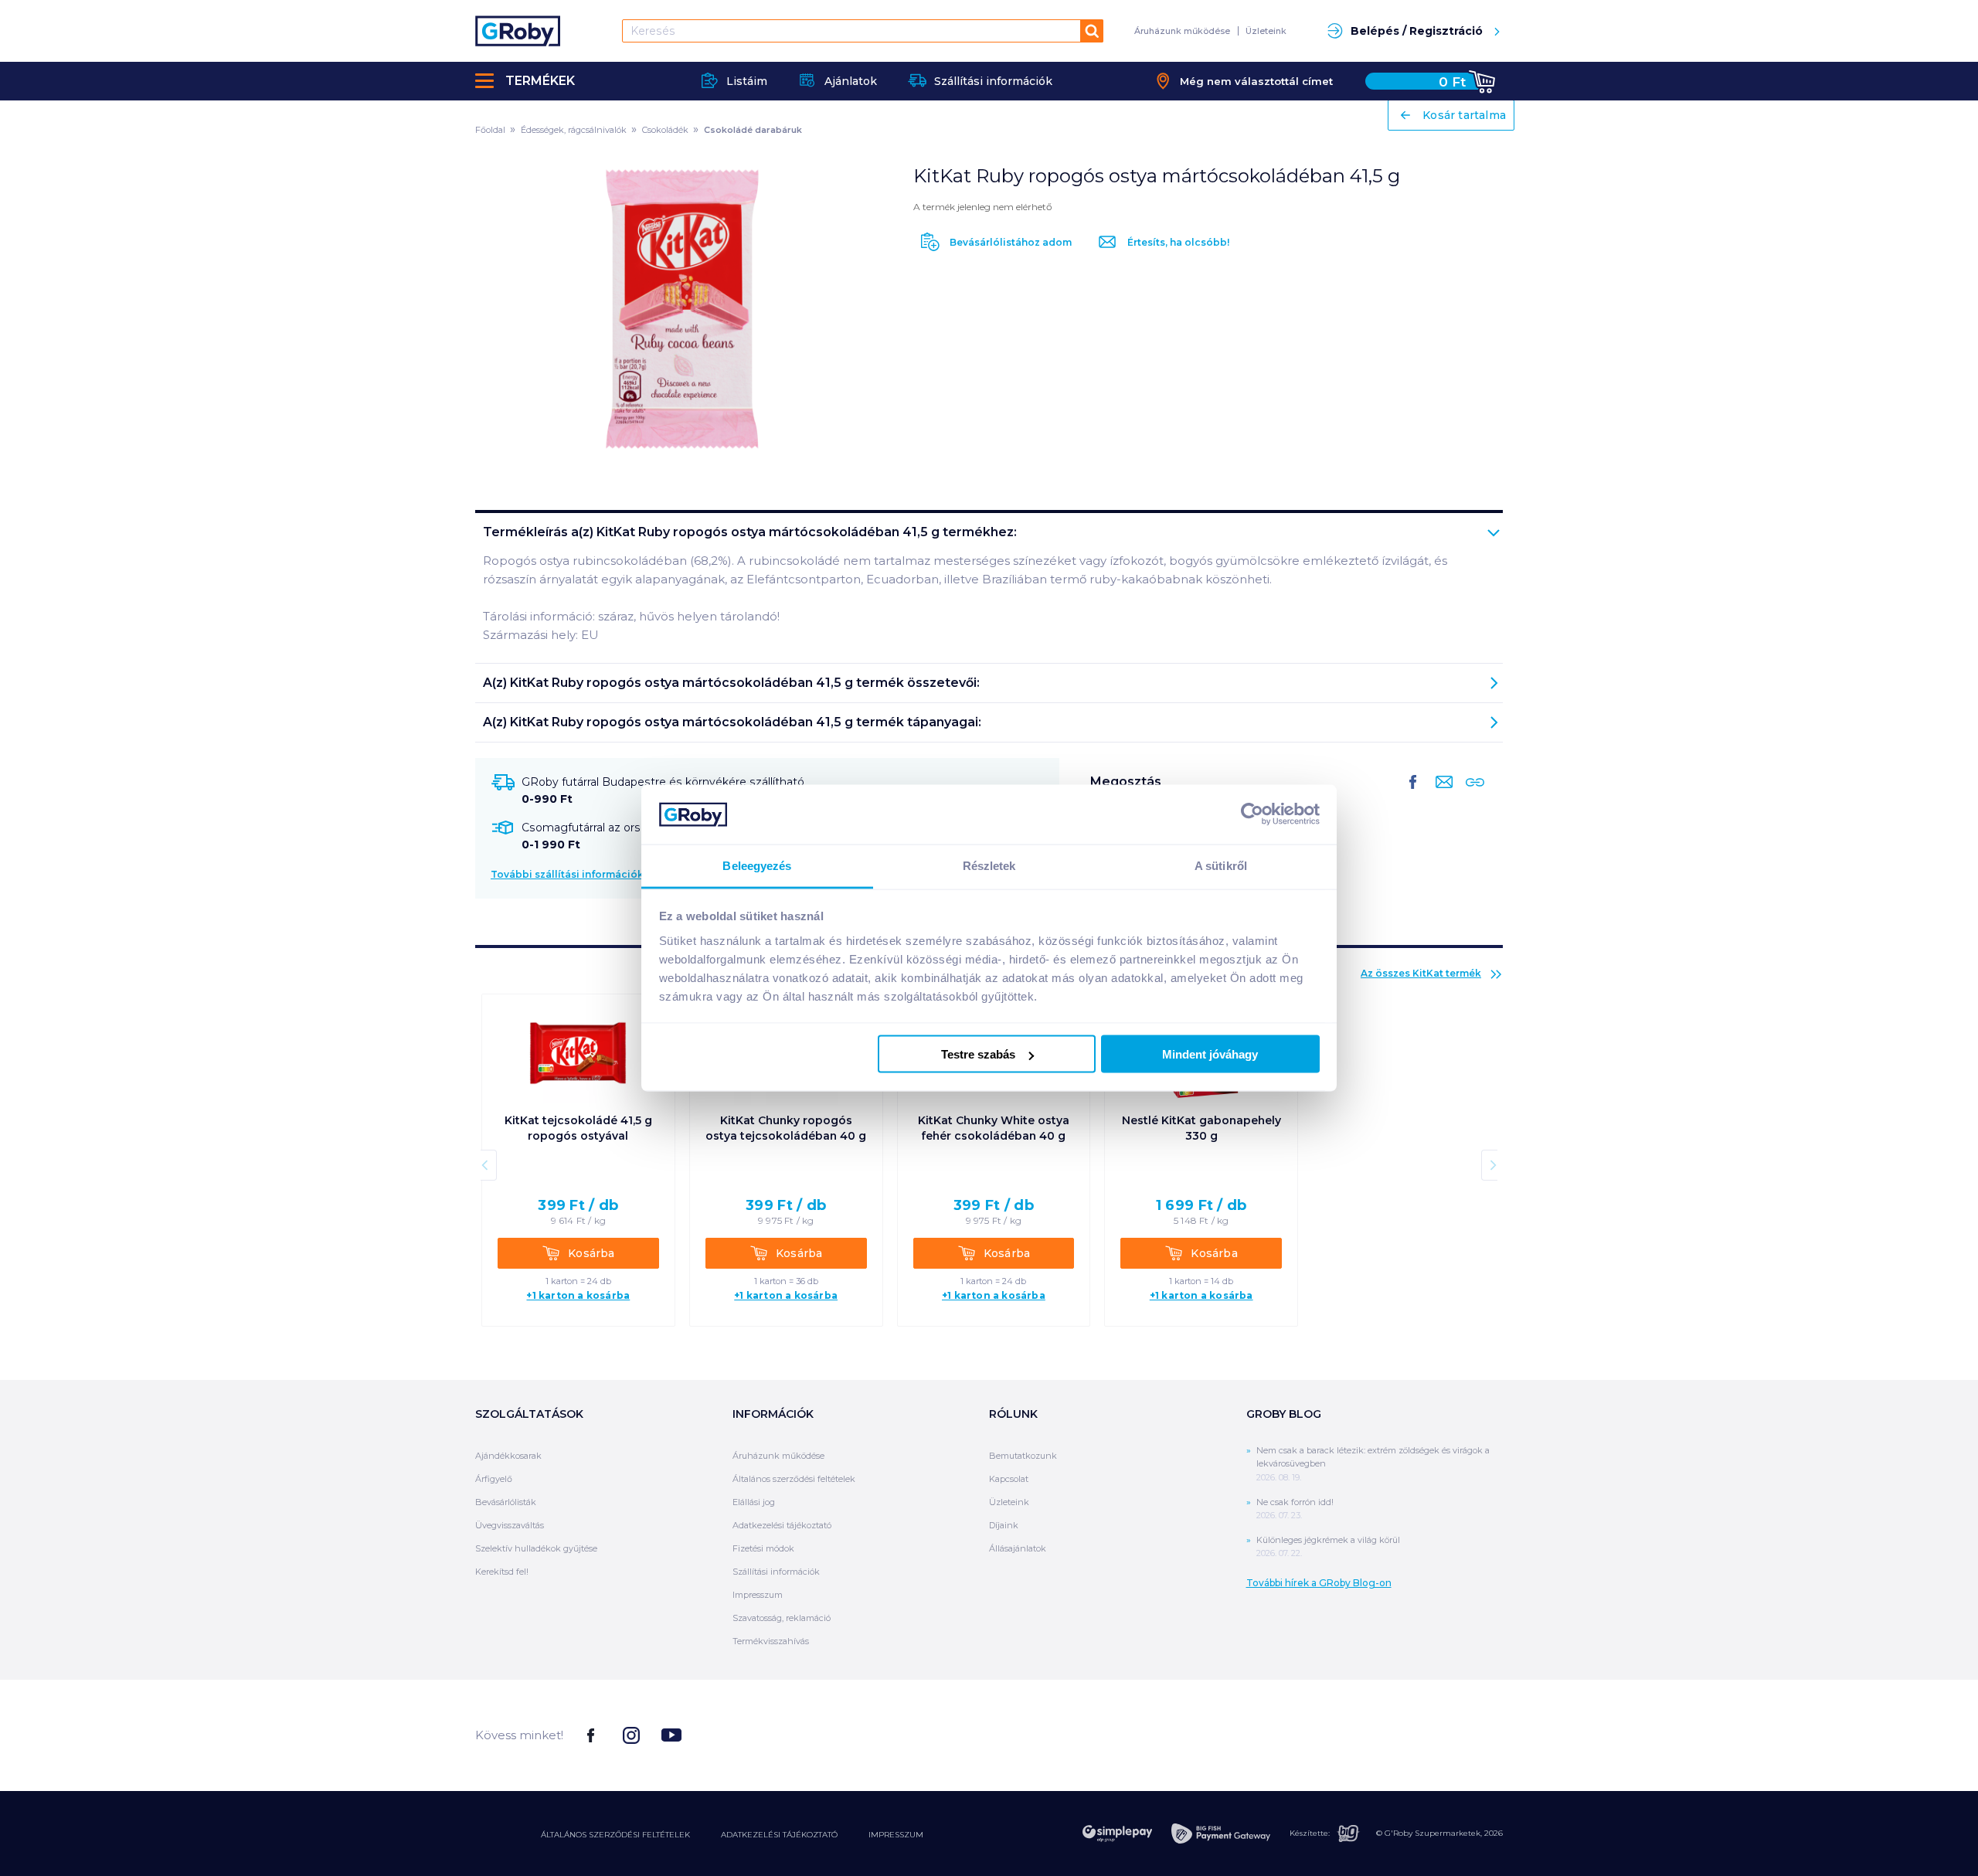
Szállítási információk (776, 1572)
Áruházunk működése (1182, 31)
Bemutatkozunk (1023, 1456)
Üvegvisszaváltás (510, 1525)
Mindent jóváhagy (1210, 1054)
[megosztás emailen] (1441, 794)
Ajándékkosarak (508, 1456)
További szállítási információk (567, 874)
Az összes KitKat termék (1421, 973)
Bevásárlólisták (506, 1502)
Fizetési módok (763, 1548)
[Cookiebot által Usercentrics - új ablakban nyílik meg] (1252, 814)
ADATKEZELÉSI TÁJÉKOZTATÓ (779, 1835)
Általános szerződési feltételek (794, 1479)
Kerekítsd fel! (502, 1572)
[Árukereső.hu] (1445, 1734)
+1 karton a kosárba (578, 1296)
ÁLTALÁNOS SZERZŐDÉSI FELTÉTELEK (615, 1835)
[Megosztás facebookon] (1413, 794)
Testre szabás (978, 1054)
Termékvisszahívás (771, 1641)
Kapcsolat (1009, 1479)
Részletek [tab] (989, 865)
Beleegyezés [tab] (757, 865)
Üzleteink (1266, 31)
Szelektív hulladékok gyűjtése (536, 1548)
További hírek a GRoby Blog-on (1319, 1583)
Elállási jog (754, 1502)
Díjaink (1004, 1525)
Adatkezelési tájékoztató (782, 1525)
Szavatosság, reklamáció (782, 1618)
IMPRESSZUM (896, 1835)
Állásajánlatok (1018, 1548)
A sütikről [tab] (1221, 865)
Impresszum (758, 1595)
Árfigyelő (494, 1479)
